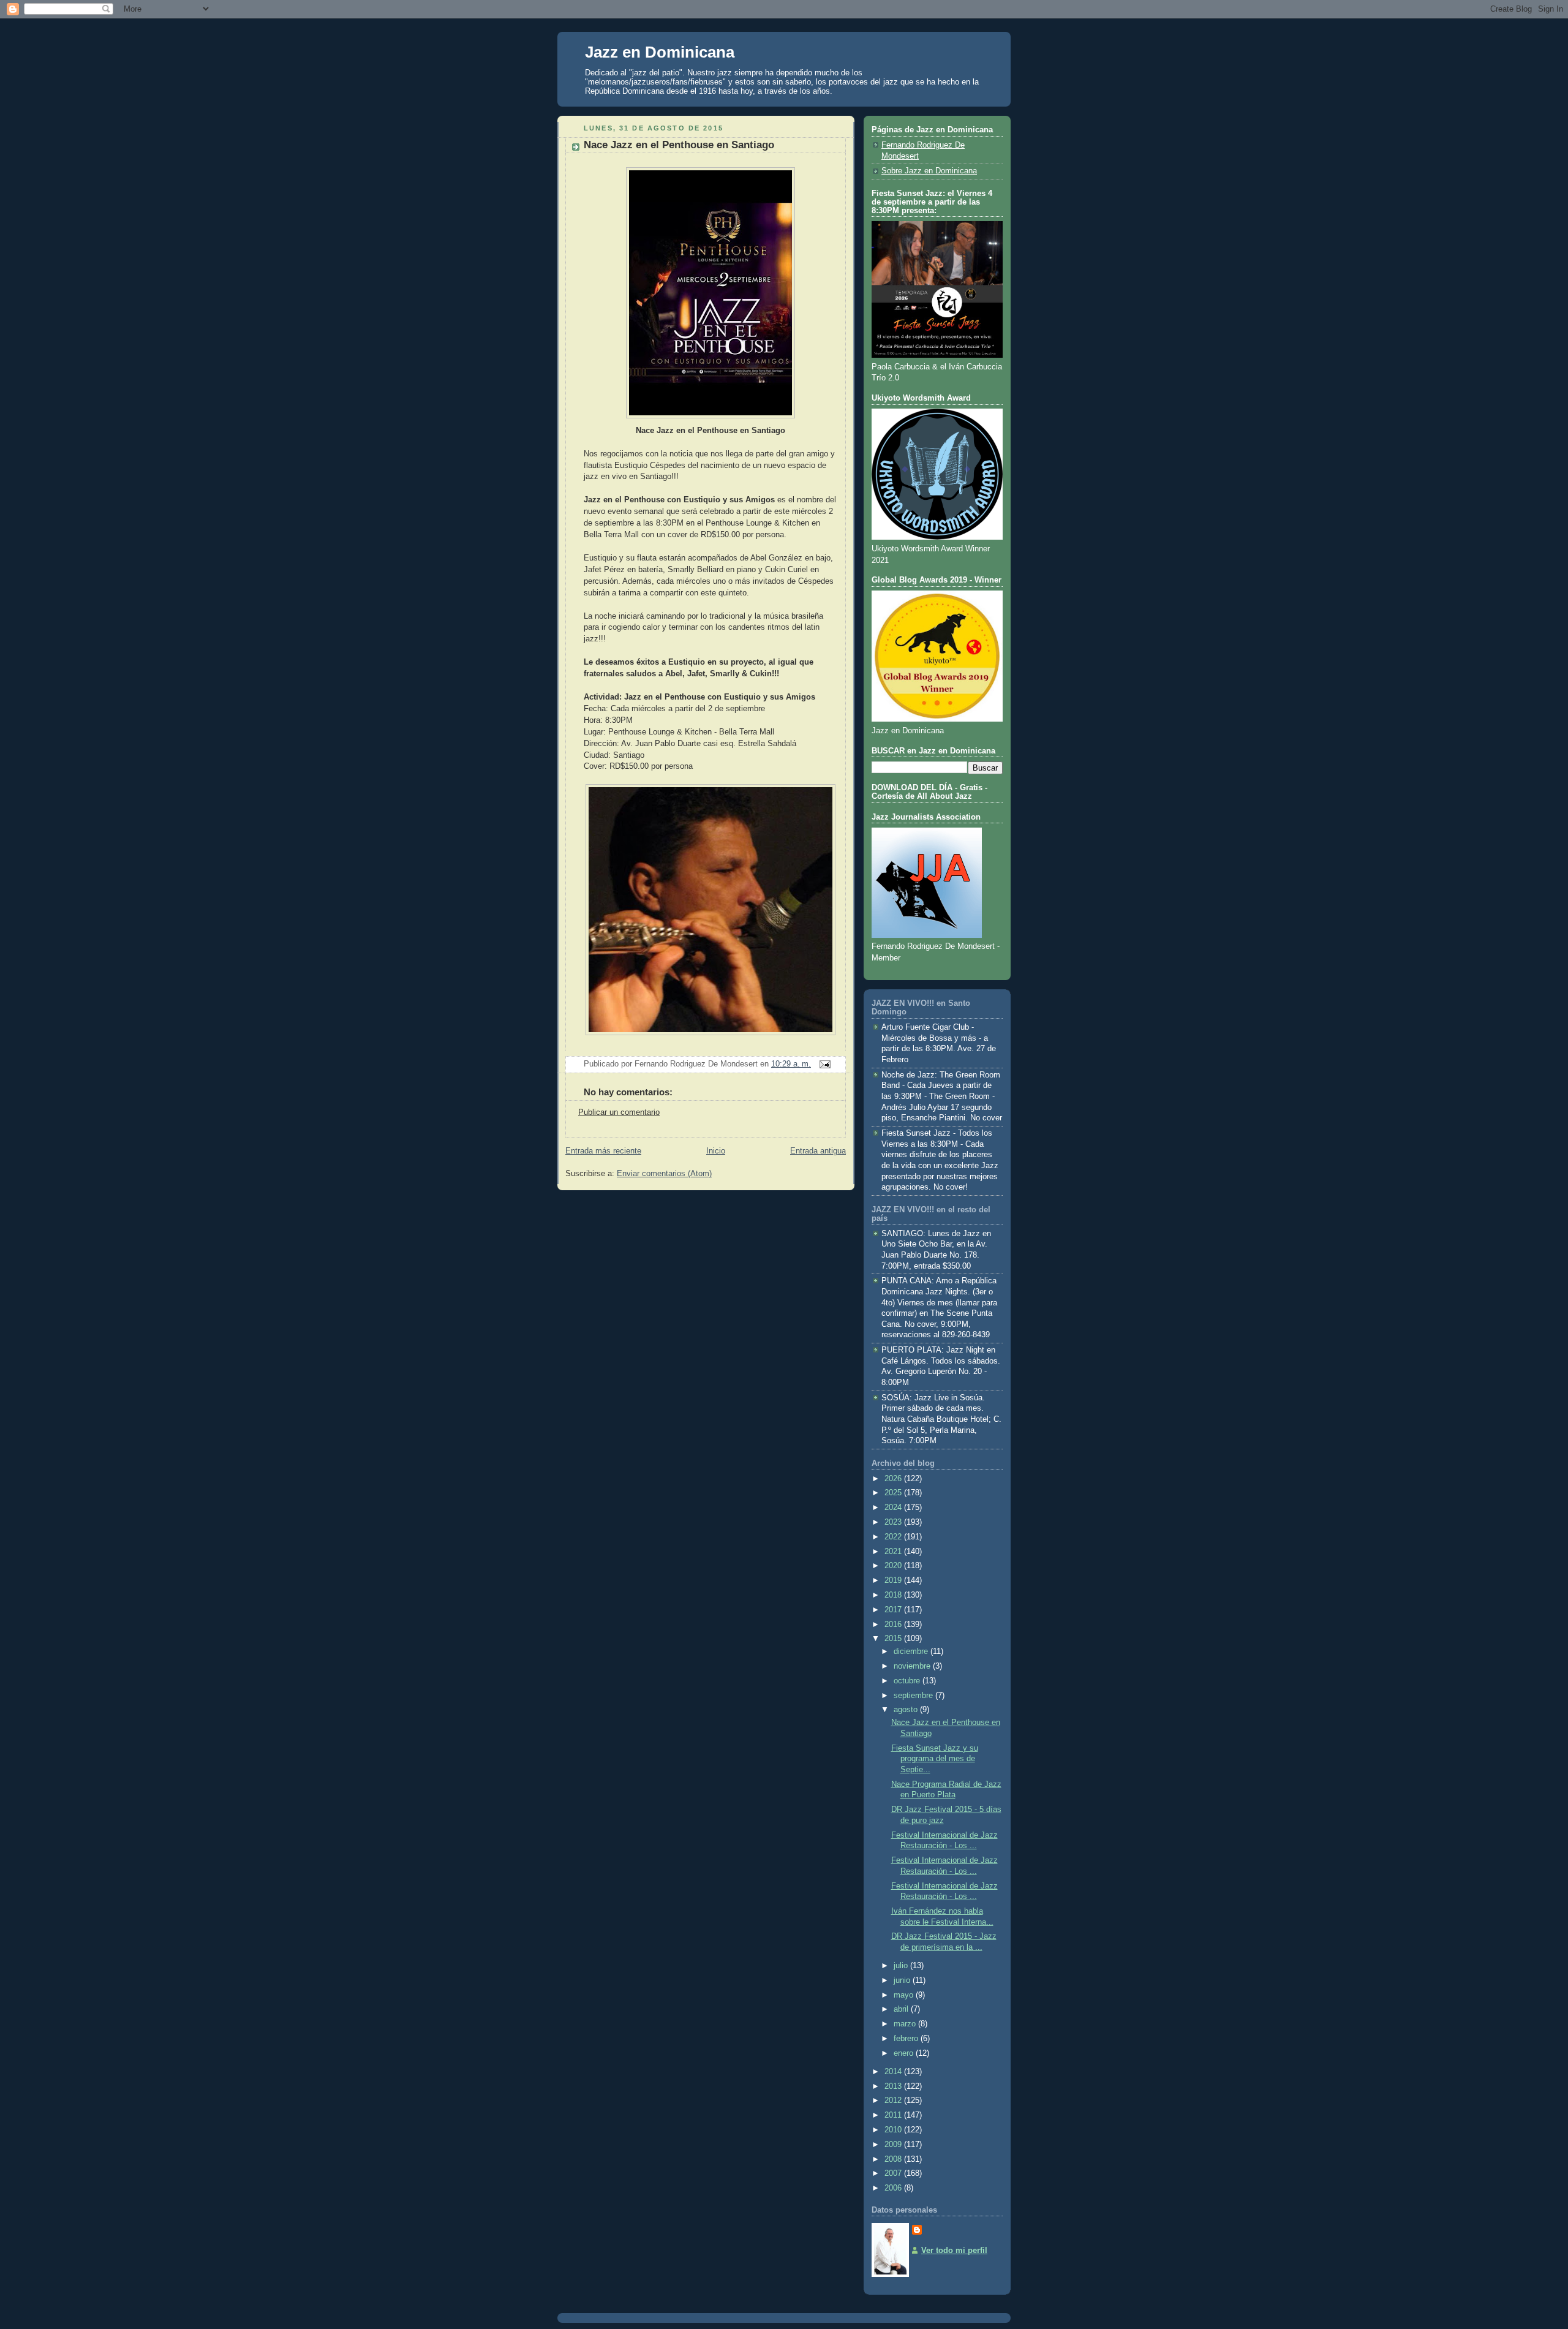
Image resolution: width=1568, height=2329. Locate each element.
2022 (894, 1537)
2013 (894, 2086)
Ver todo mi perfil (954, 2251)
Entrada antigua (818, 1151)
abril (902, 2009)
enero (905, 2053)
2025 (894, 1493)
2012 (894, 2101)
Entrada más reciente (603, 1151)
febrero (907, 2039)
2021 (894, 1552)
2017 (894, 1610)
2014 (894, 2072)
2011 (894, 2115)
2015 (894, 1639)
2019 (894, 1580)
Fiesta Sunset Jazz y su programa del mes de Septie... (935, 1759)
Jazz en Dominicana (660, 52)
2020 (894, 1566)
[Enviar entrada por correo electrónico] (823, 1064)
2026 (894, 1479)
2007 (894, 2173)
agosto (907, 1710)
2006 (894, 2188)
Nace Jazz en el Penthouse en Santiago (679, 145)
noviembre (913, 1666)
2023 (894, 1522)
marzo (906, 2024)
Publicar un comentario (619, 1112)
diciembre (912, 1651)
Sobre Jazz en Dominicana (929, 171)
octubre (908, 1681)
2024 (894, 1508)
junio (903, 1980)
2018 (894, 1595)
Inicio (716, 1151)
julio (902, 1966)
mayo (905, 1995)
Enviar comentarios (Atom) (664, 1174)
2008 (894, 2159)
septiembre (914, 1696)
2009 (894, 2145)
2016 (894, 1625)
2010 (894, 2130)
